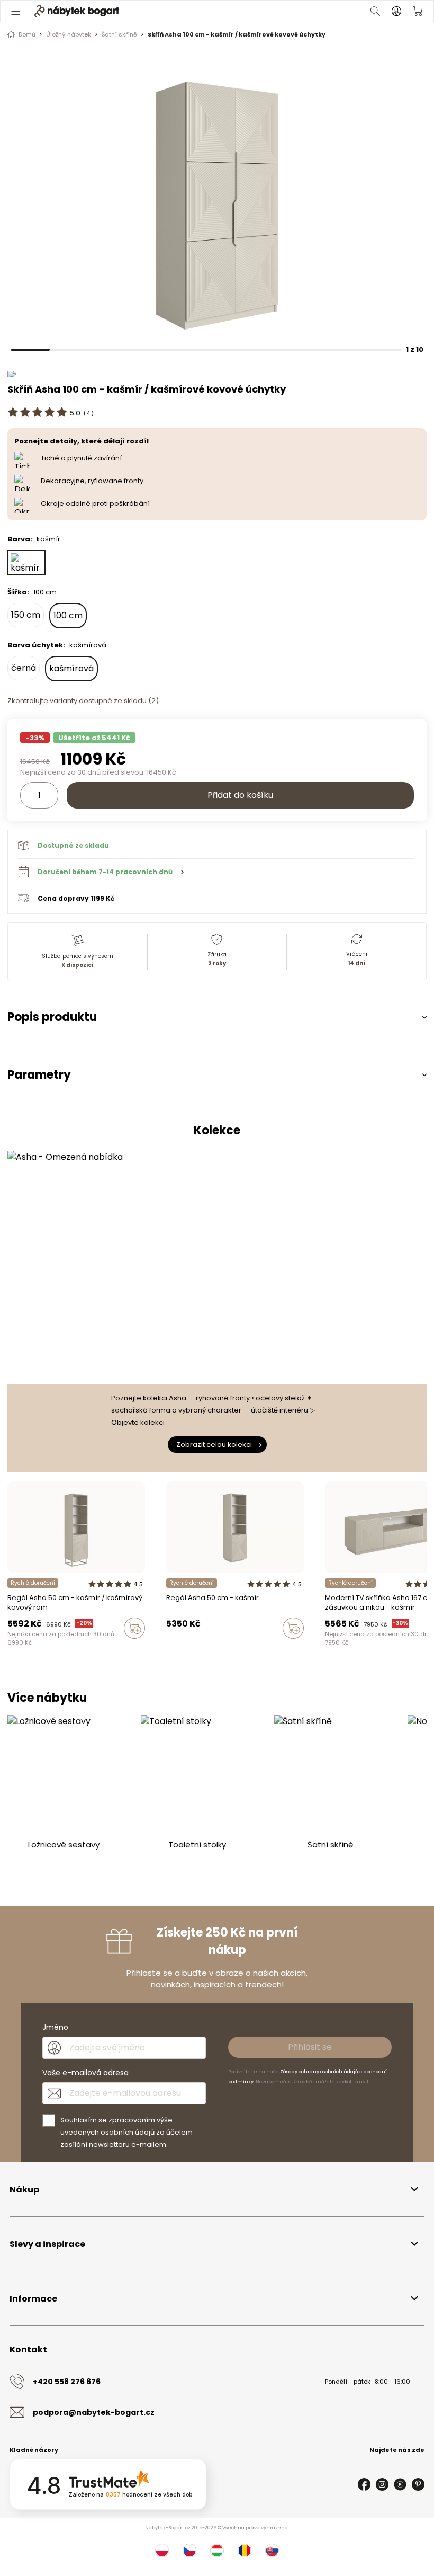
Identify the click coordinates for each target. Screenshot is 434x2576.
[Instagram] (382, 2484)
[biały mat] (179, 1650)
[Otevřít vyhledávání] (375, 11)
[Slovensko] (272, 2551)
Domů (27, 34)
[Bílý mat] (338, 1650)
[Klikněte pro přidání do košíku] (134, 1628)
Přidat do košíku (240, 795)
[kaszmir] (169, 1650)
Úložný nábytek (69, 34)
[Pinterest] (418, 2484)
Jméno (55, 2027)
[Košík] (418, 11)
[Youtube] (400, 2484)
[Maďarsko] (217, 2551)
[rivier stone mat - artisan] (200, 1650)
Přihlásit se (310, 2047)
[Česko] (189, 2551)
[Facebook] (364, 2484)
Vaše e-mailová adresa (85, 2073)
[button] (216, 872)
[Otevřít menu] (16, 11)
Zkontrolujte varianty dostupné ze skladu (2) (83, 701)
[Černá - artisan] (328, 1650)
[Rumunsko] (245, 2551)
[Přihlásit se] (396, 11)
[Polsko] (162, 2551)
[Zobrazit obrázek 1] (217, 198)
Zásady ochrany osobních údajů (319, 2072)
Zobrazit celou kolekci (214, 1445)
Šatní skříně (119, 34)
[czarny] (189, 1650)
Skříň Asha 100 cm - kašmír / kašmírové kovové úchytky (237, 34)
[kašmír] (26, 563)
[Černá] (368, 1650)
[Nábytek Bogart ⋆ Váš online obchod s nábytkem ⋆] (77, 11)
